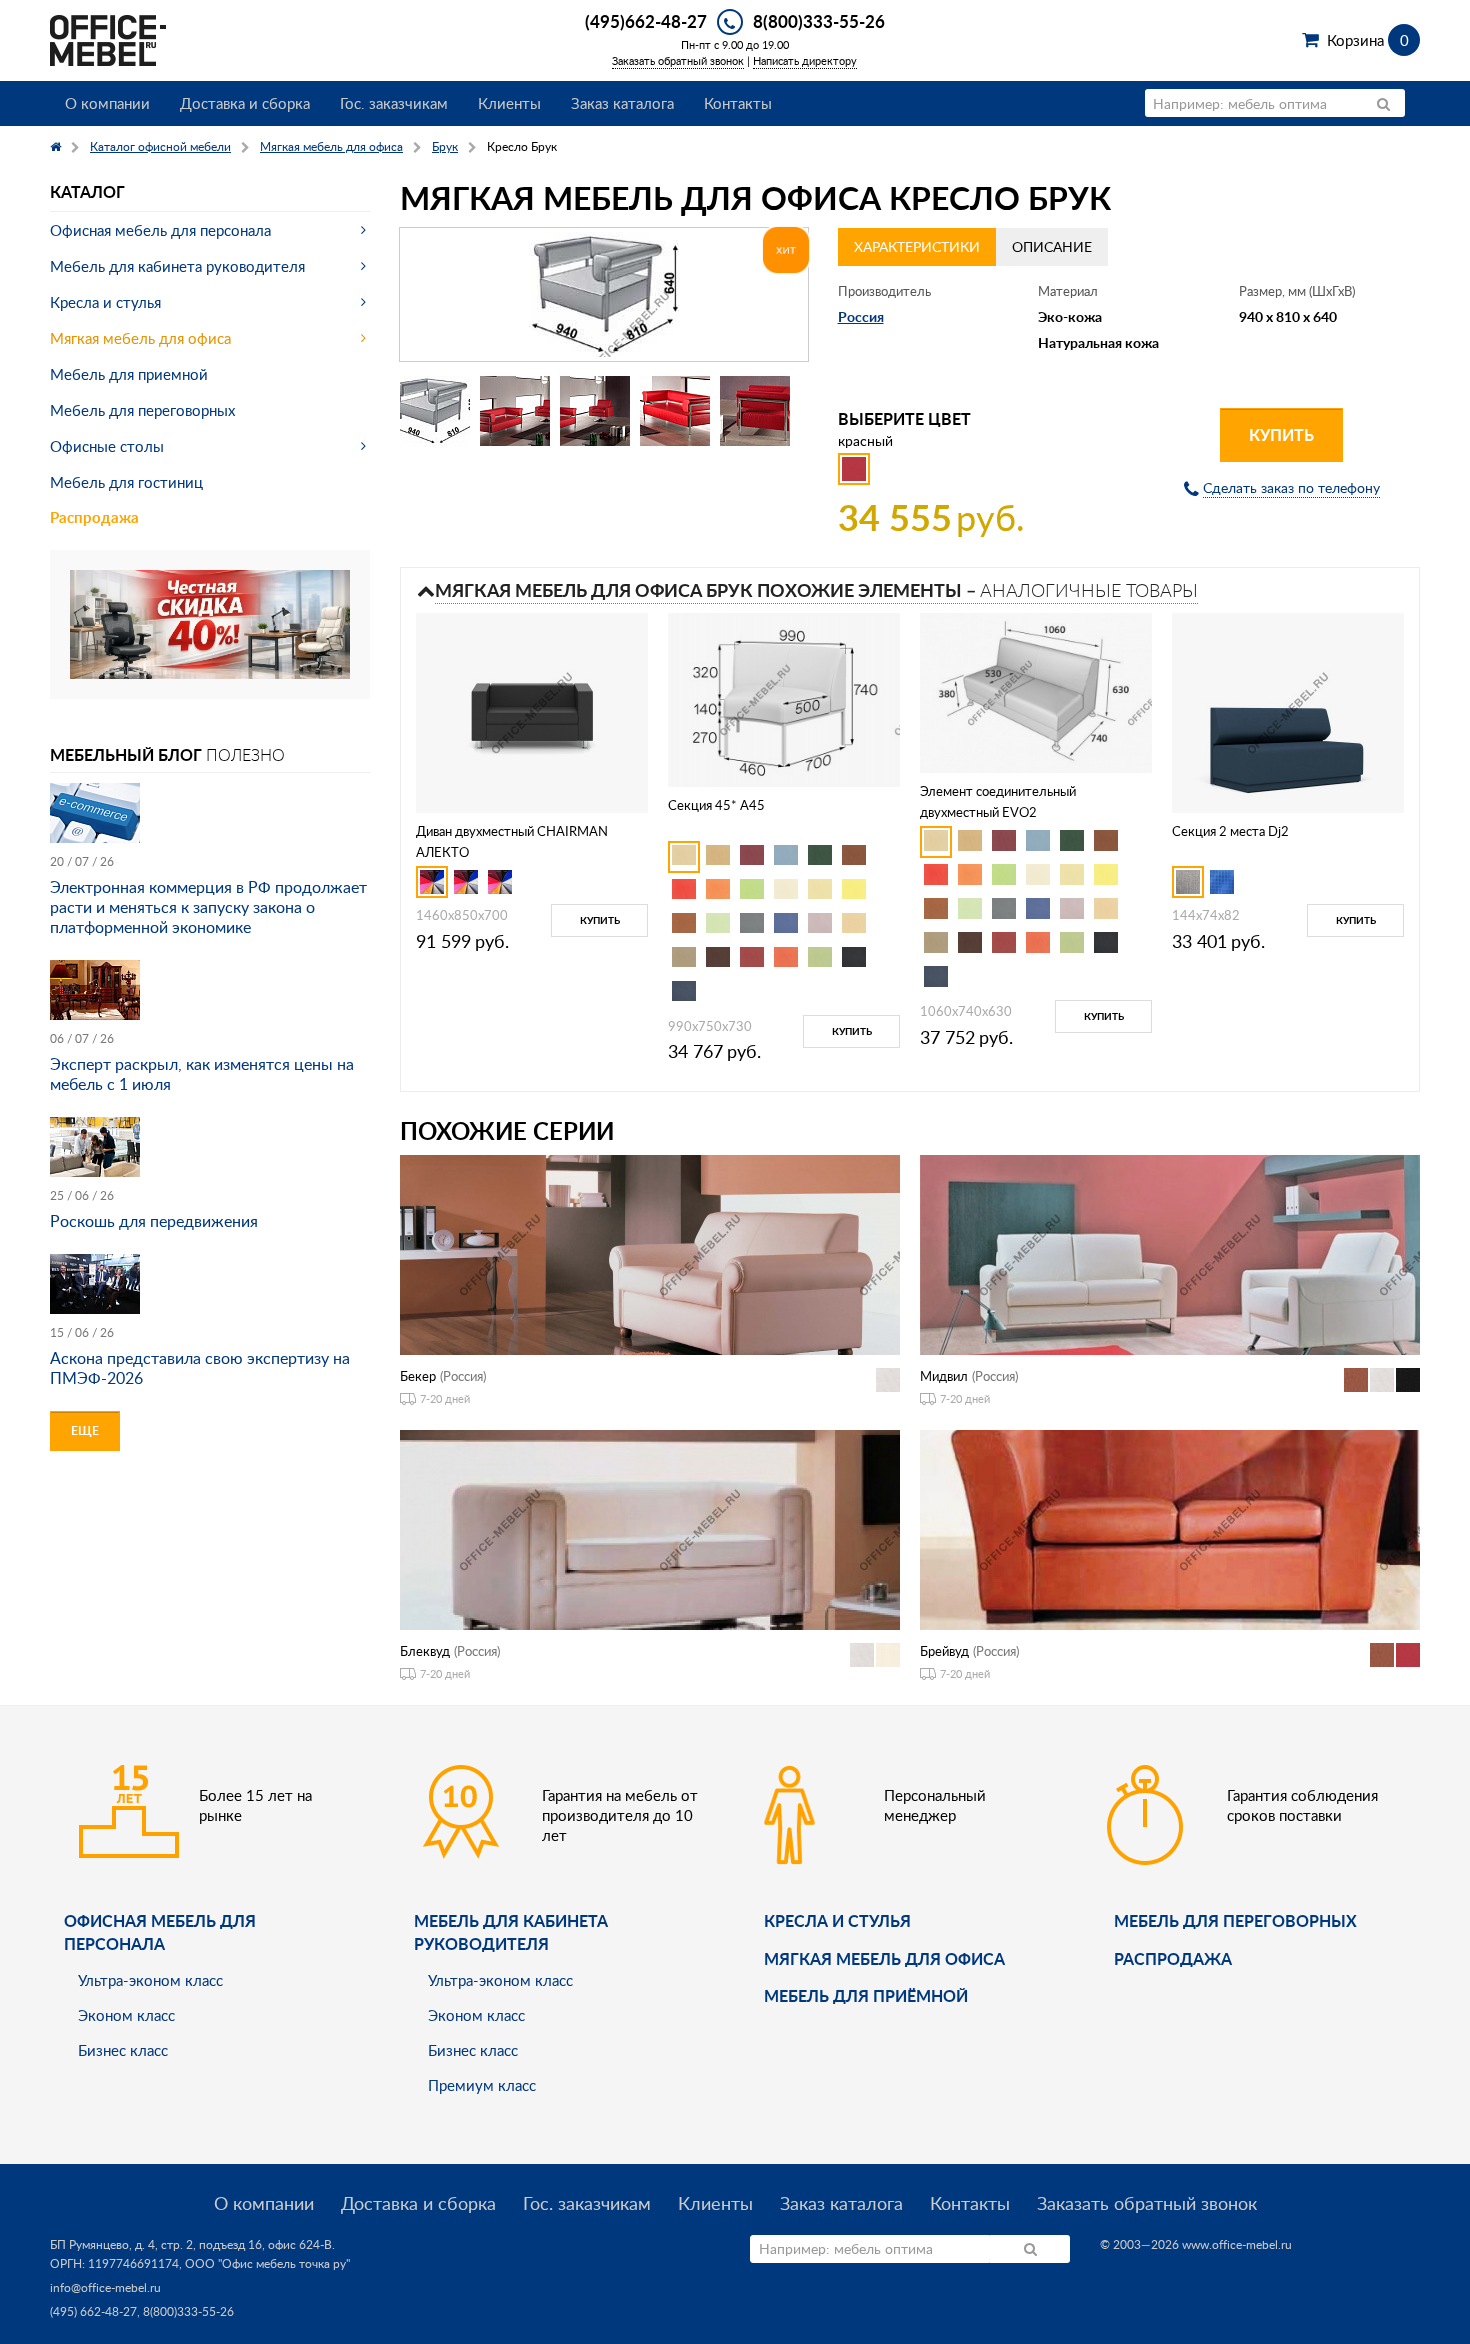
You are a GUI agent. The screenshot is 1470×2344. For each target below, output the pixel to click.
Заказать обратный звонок (678, 60)
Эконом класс (126, 2015)
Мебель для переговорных (142, 410)
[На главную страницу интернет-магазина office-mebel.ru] (108, 38)
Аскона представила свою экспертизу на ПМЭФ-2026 (200, 1368)
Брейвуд (944, 1651)
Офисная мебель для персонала (160, 230)
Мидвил (944, 1376)
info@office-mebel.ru (105, 2287)
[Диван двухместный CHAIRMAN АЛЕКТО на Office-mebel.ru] (532, 710)
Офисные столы (107, 446)
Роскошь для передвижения (154, 1221)
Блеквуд (425, 1651)
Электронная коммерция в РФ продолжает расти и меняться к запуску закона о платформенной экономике (208, 907)
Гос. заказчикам (394, 103)
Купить (1281, 434)
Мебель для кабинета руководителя (177, 266)
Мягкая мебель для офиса (140, 338)
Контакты (738, 103)
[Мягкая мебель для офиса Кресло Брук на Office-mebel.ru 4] (675, 411)
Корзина (1367, 40)
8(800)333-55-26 (819, 21)
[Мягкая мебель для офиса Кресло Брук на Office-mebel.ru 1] (435, 411)
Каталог (87, 191)
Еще (85, 1430)
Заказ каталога (622, 103)
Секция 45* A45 (716, 805)
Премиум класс (482, 2085)
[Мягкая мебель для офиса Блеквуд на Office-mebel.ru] (650, 1527)
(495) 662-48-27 (93, 2311)
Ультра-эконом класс (150, 1980)
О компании (107, 103)
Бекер (418, 1376)
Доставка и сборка (245, 103)
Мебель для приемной (129, 374)
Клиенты (509, 103)
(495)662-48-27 (646, 21)
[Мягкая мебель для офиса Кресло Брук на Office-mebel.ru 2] (515, 411)
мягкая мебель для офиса (884, 1958)
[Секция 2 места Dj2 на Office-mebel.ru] (1288, 710)
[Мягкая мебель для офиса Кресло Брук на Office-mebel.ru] (604, 294)
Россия (861, 316)
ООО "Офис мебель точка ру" (267, 2263)
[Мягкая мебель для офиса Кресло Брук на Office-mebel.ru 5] (755, 411)
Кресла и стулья (105, 302)
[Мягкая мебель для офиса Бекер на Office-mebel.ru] (650, 1253)
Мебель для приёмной (866, 1995)
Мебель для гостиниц (126, 482)
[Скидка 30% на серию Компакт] (210, 622)
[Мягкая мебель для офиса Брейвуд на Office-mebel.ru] (1170, 1527)
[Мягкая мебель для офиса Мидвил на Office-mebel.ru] (1170, 1253)
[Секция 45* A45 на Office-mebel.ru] (784, 698)
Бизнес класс (123, 2050)
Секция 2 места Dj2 (1230, 831)
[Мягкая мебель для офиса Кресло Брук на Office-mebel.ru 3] (595, 411)
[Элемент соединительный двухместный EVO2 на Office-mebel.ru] (1036, 690)
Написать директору (805, 60)
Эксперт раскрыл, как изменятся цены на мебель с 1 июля (202, 1074)
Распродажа (94, 517)
